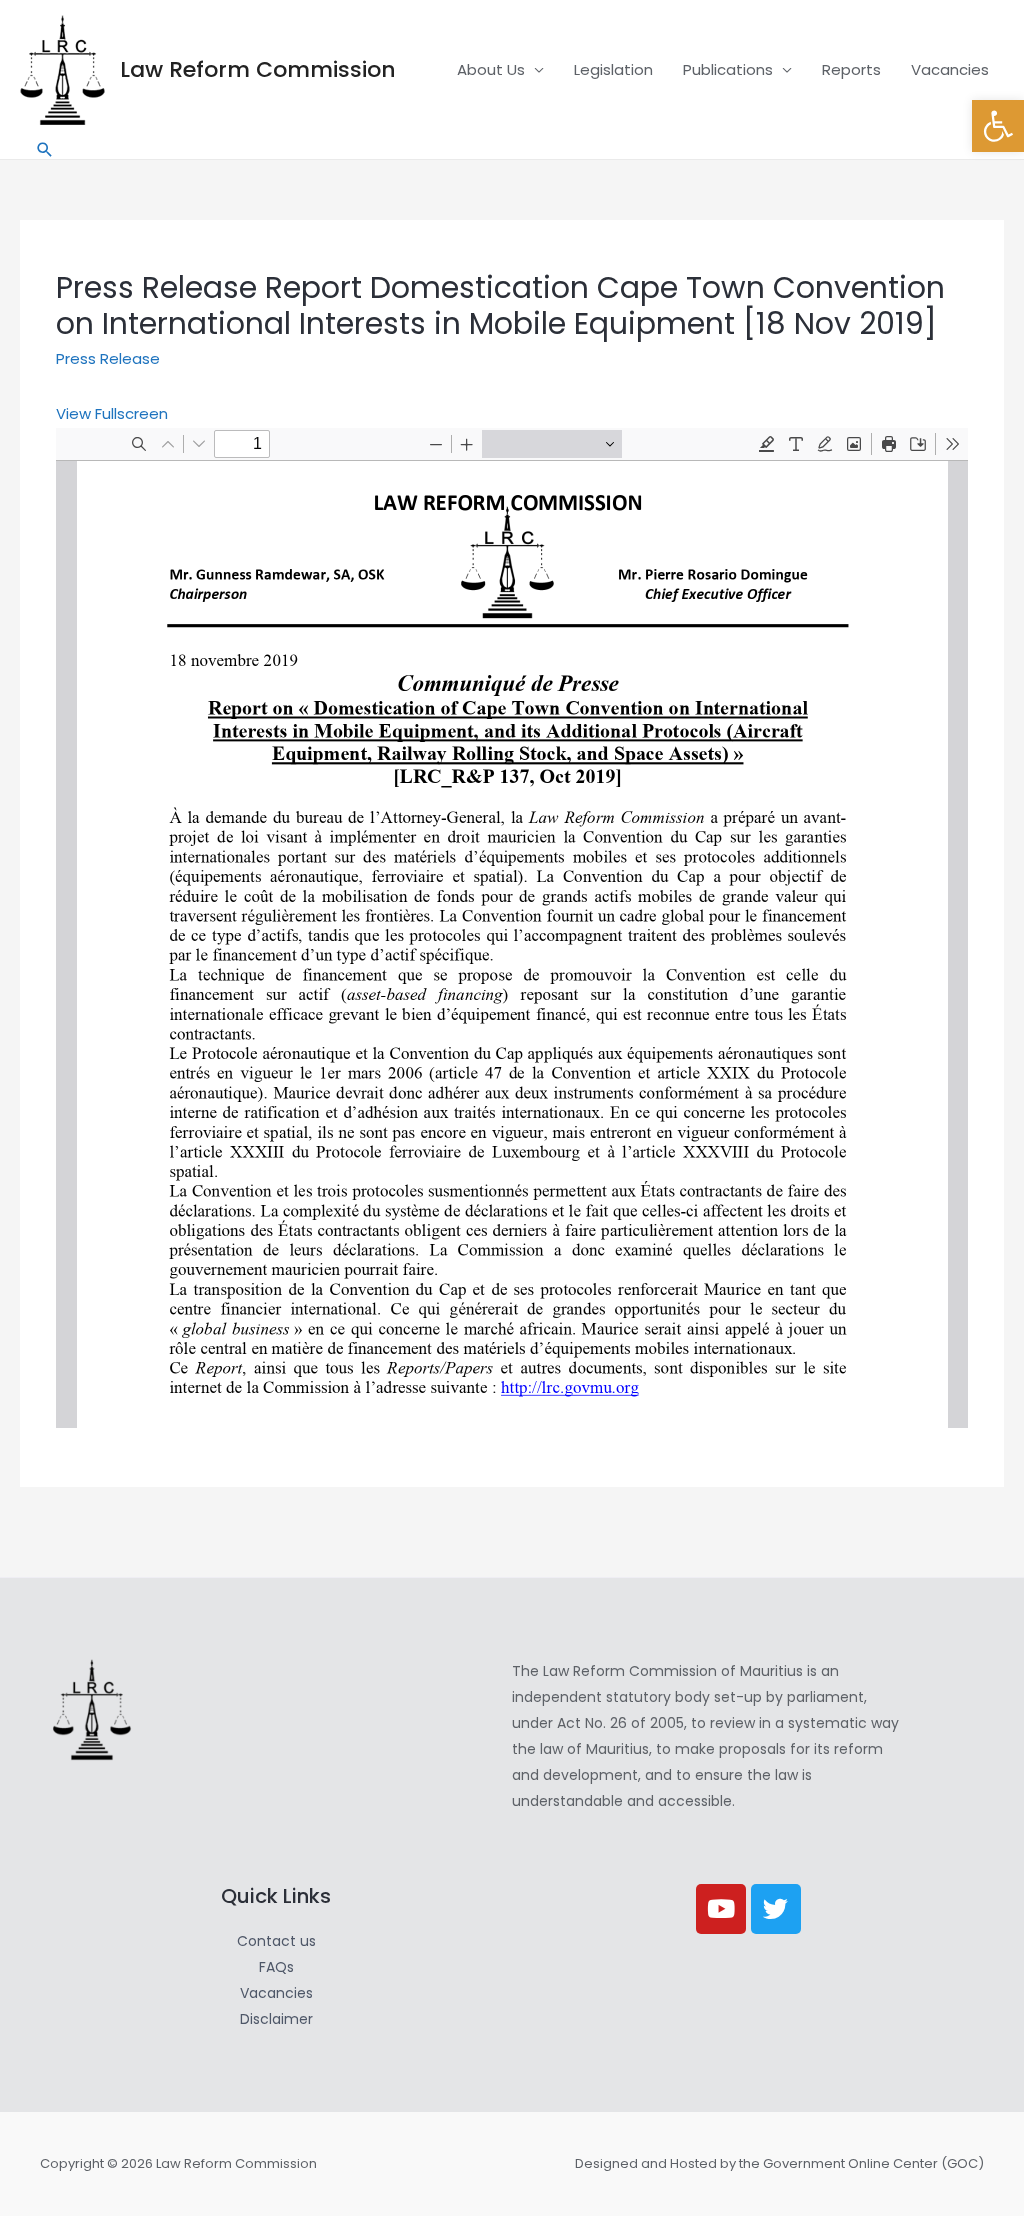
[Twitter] (776, 1909)
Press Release (108, 358)
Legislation (613, 69)
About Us (491, 69)
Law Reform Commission (258, 69)
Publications (728, 69)
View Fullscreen (112, 413)
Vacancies (950, 69)
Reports (851, 69)
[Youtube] (721, 1909)
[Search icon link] (45, 149)
